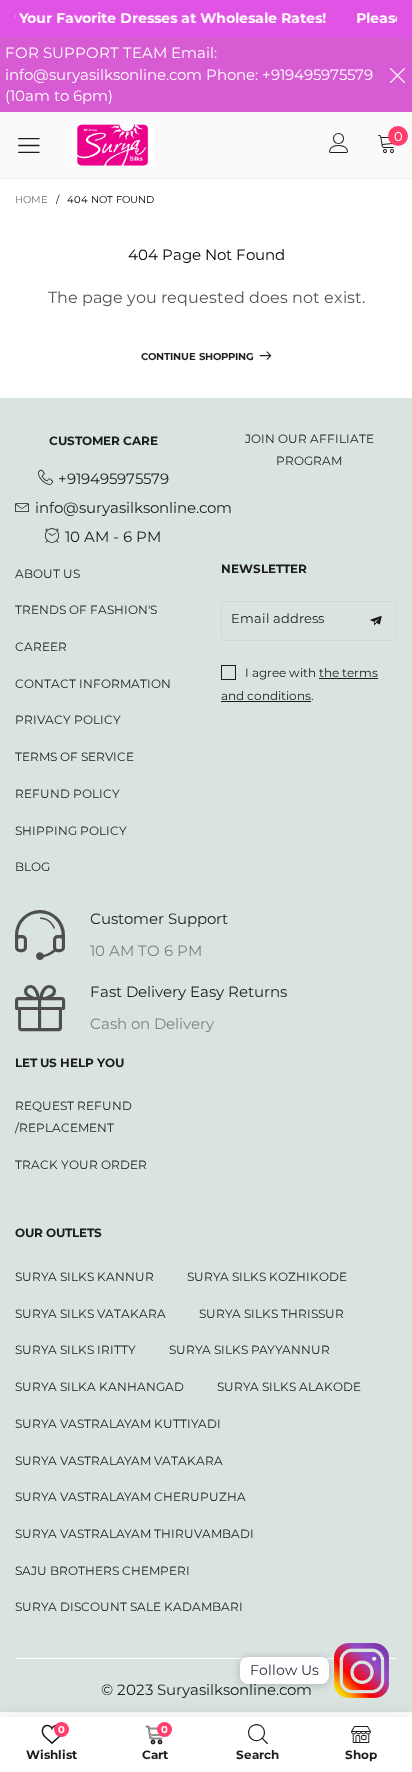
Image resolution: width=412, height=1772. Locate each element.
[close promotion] (397, 74)
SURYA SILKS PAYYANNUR (249, 1349)
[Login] (339, 145)
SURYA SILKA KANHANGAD (99, 1386)
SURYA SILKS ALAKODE (289, 1386)
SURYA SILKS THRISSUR (271, 1313)
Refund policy (67, 793)
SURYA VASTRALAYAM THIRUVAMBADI (134, 1533)
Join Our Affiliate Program (309, 449)
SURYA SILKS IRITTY (75, 1349)
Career (41, 646)
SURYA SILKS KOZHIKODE (267, 1276)
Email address (277, 618)
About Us (47, 573)
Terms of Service (74, 756)
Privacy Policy (68, 719)
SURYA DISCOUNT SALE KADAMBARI (129, 1606)
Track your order (81, 1164)
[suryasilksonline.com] (113, 144)
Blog (32, 866)
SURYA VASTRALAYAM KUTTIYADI (118, 1423)
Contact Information (93, 683)
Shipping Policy (71, 830)
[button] (376, 621)
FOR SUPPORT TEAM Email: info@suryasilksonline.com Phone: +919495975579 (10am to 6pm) (189, 74)
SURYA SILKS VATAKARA (90, 1313)
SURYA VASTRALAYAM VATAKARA (119, 1460)
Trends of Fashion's (86, 609)
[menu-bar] (36, 145)
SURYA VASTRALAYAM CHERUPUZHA (130, 1496)
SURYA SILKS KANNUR (84, 1276)
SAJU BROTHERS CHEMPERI (102, 1570)
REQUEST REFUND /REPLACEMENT (73, 1116)
